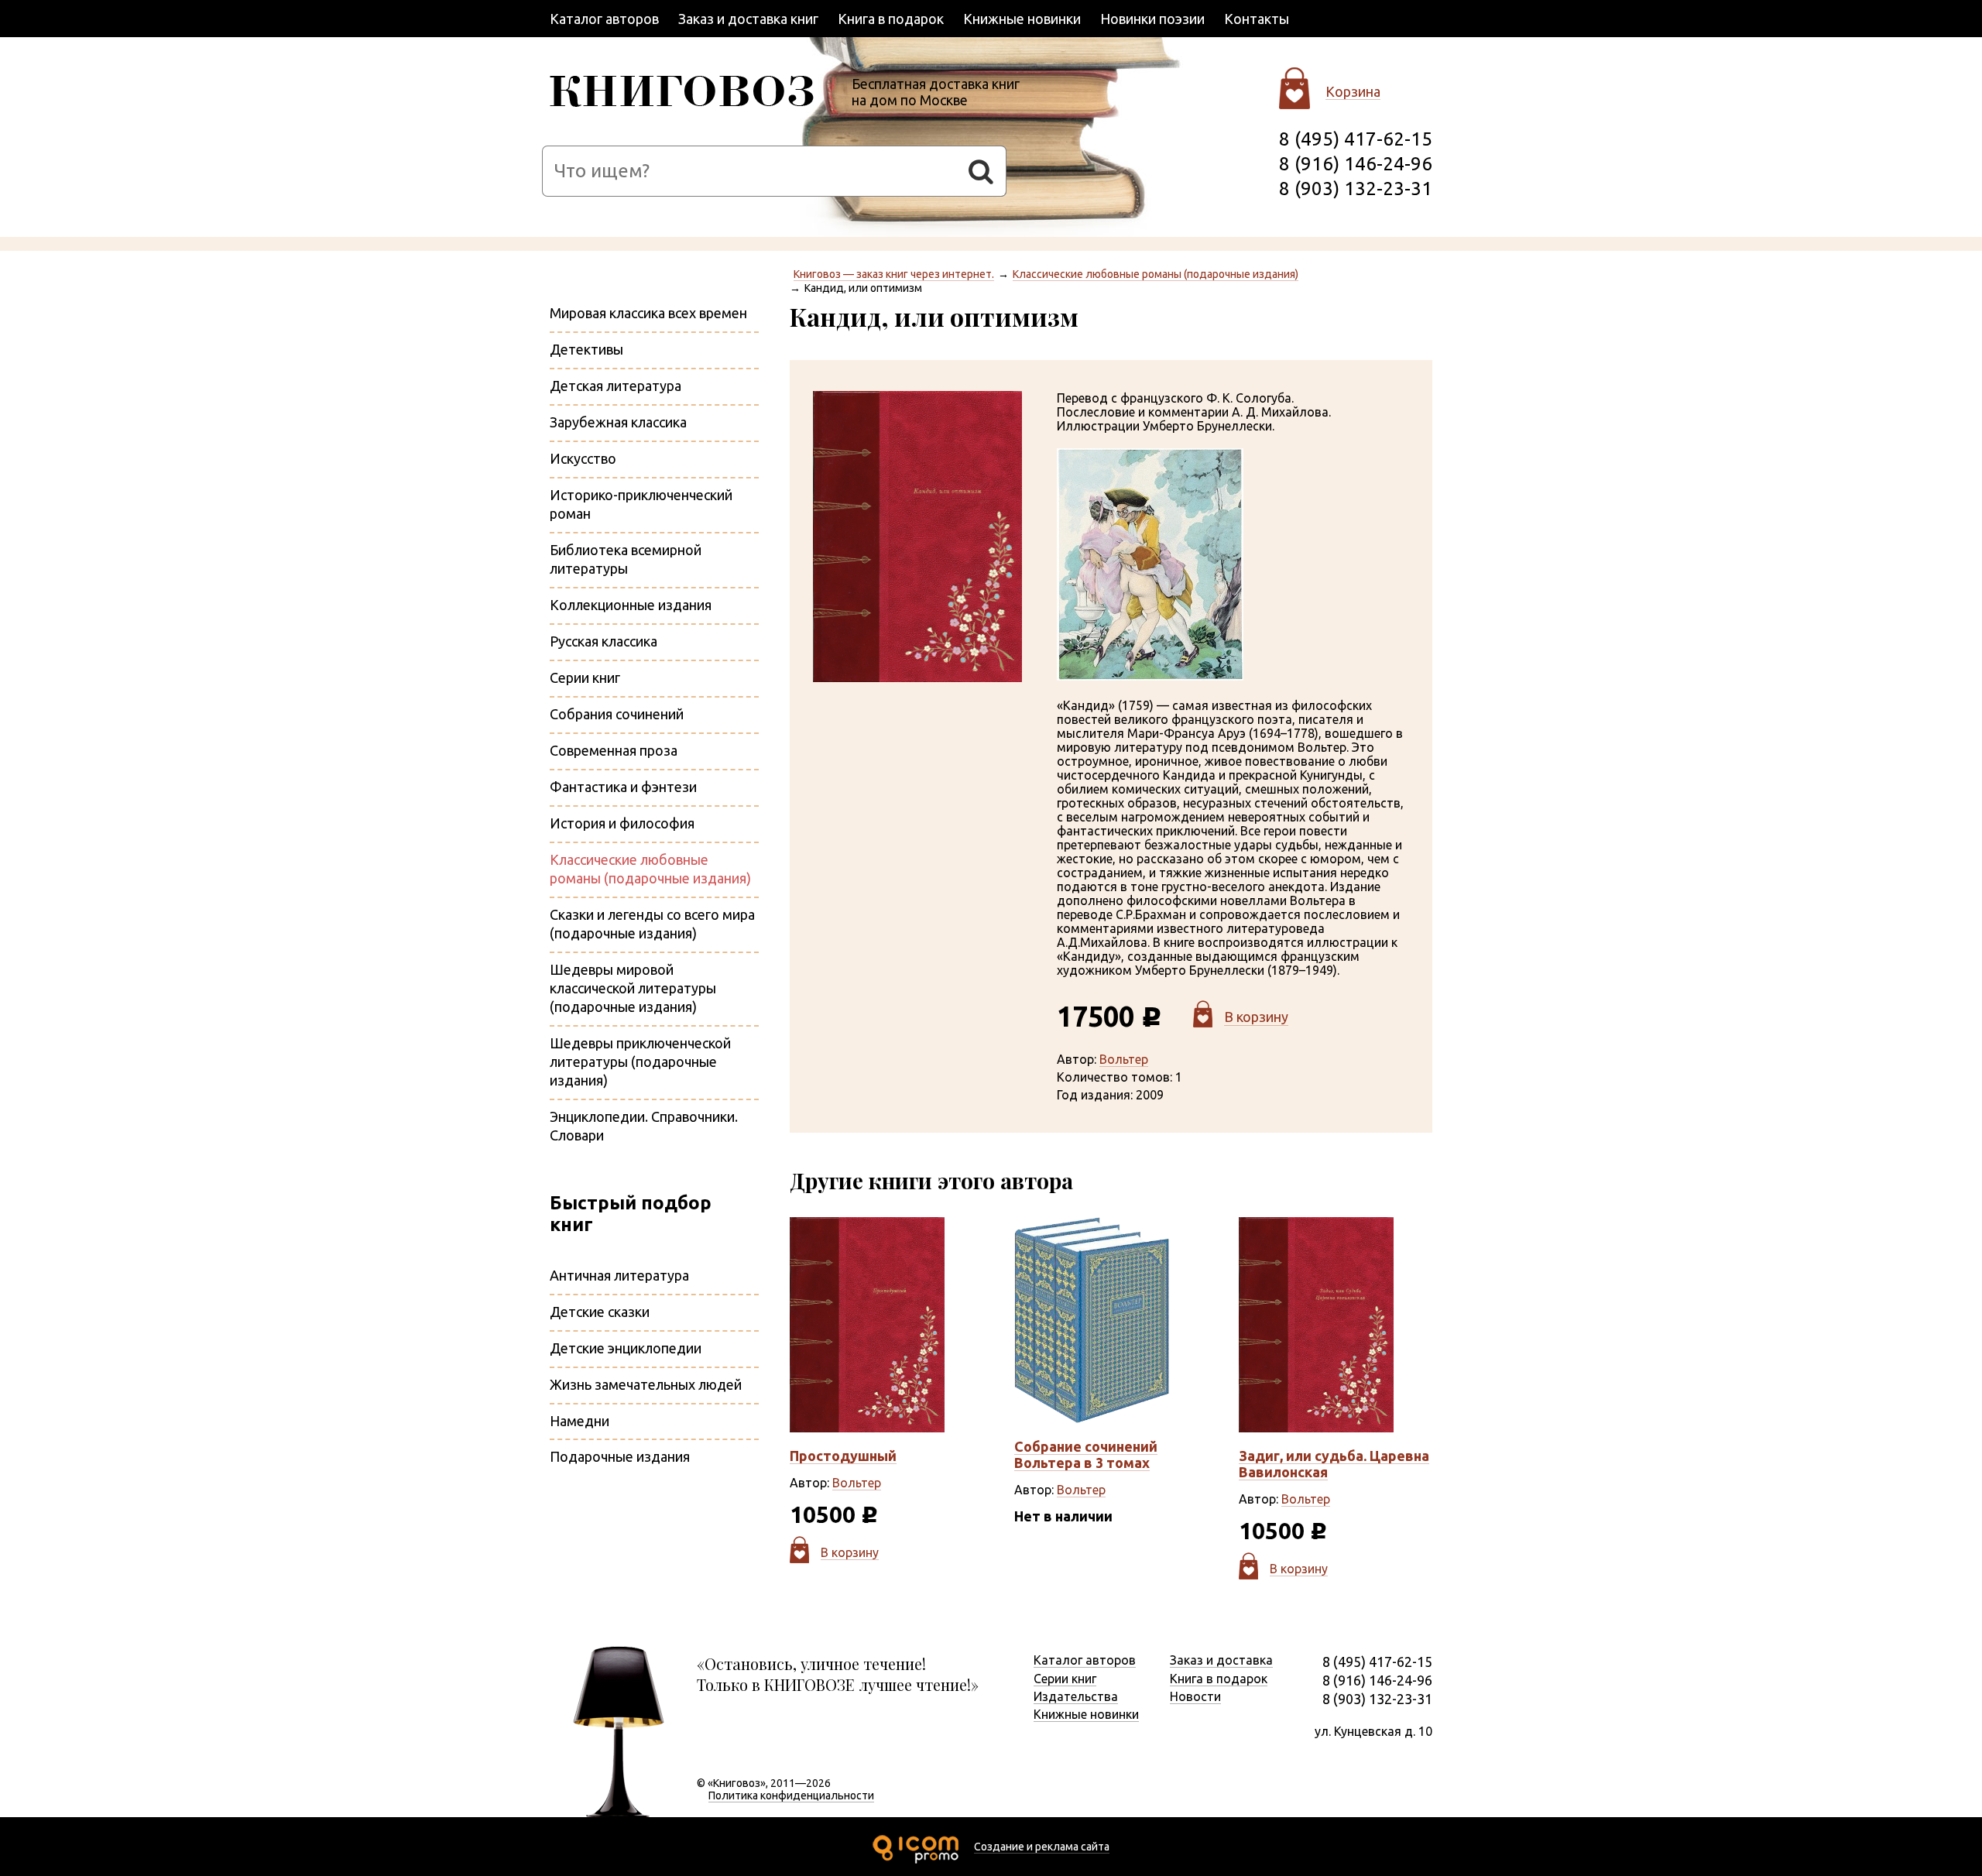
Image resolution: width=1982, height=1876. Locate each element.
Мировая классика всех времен (648, 313)
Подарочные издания (620, 1456)
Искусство (583, 458)
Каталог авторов (604, 19)
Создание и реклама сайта (1042, 1847)
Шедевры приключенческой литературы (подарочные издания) (640, 1061)
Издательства (1076, 1696)
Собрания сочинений (617, 714)
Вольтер (1124, 1059)
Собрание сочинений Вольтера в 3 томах (1086, 1454)
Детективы (586, 349)
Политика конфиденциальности (791, 1795)
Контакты (1257, 19)
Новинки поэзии (1152, 19)
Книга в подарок (891, 19)
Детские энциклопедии (626, 1348)
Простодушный (843, 1456)
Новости (1195, 1696)
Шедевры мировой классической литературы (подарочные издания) (633, 988)
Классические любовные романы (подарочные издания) (1156, 274)
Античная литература (619, 1275)
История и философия (622, 823)
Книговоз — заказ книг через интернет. (894, 274)
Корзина (1353, 91)
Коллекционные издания (631, 605)
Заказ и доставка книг (748, 19)
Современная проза (614, 750)
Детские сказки (600, 1312)
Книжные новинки (1022, 19)
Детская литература (616, 386)
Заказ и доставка (1221, 1660)
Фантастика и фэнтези (623, 787)
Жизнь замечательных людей (646, 1384)
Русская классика (604, 641)
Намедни (580, 1421)
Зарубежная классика (618, 422)
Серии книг (585, 677)
